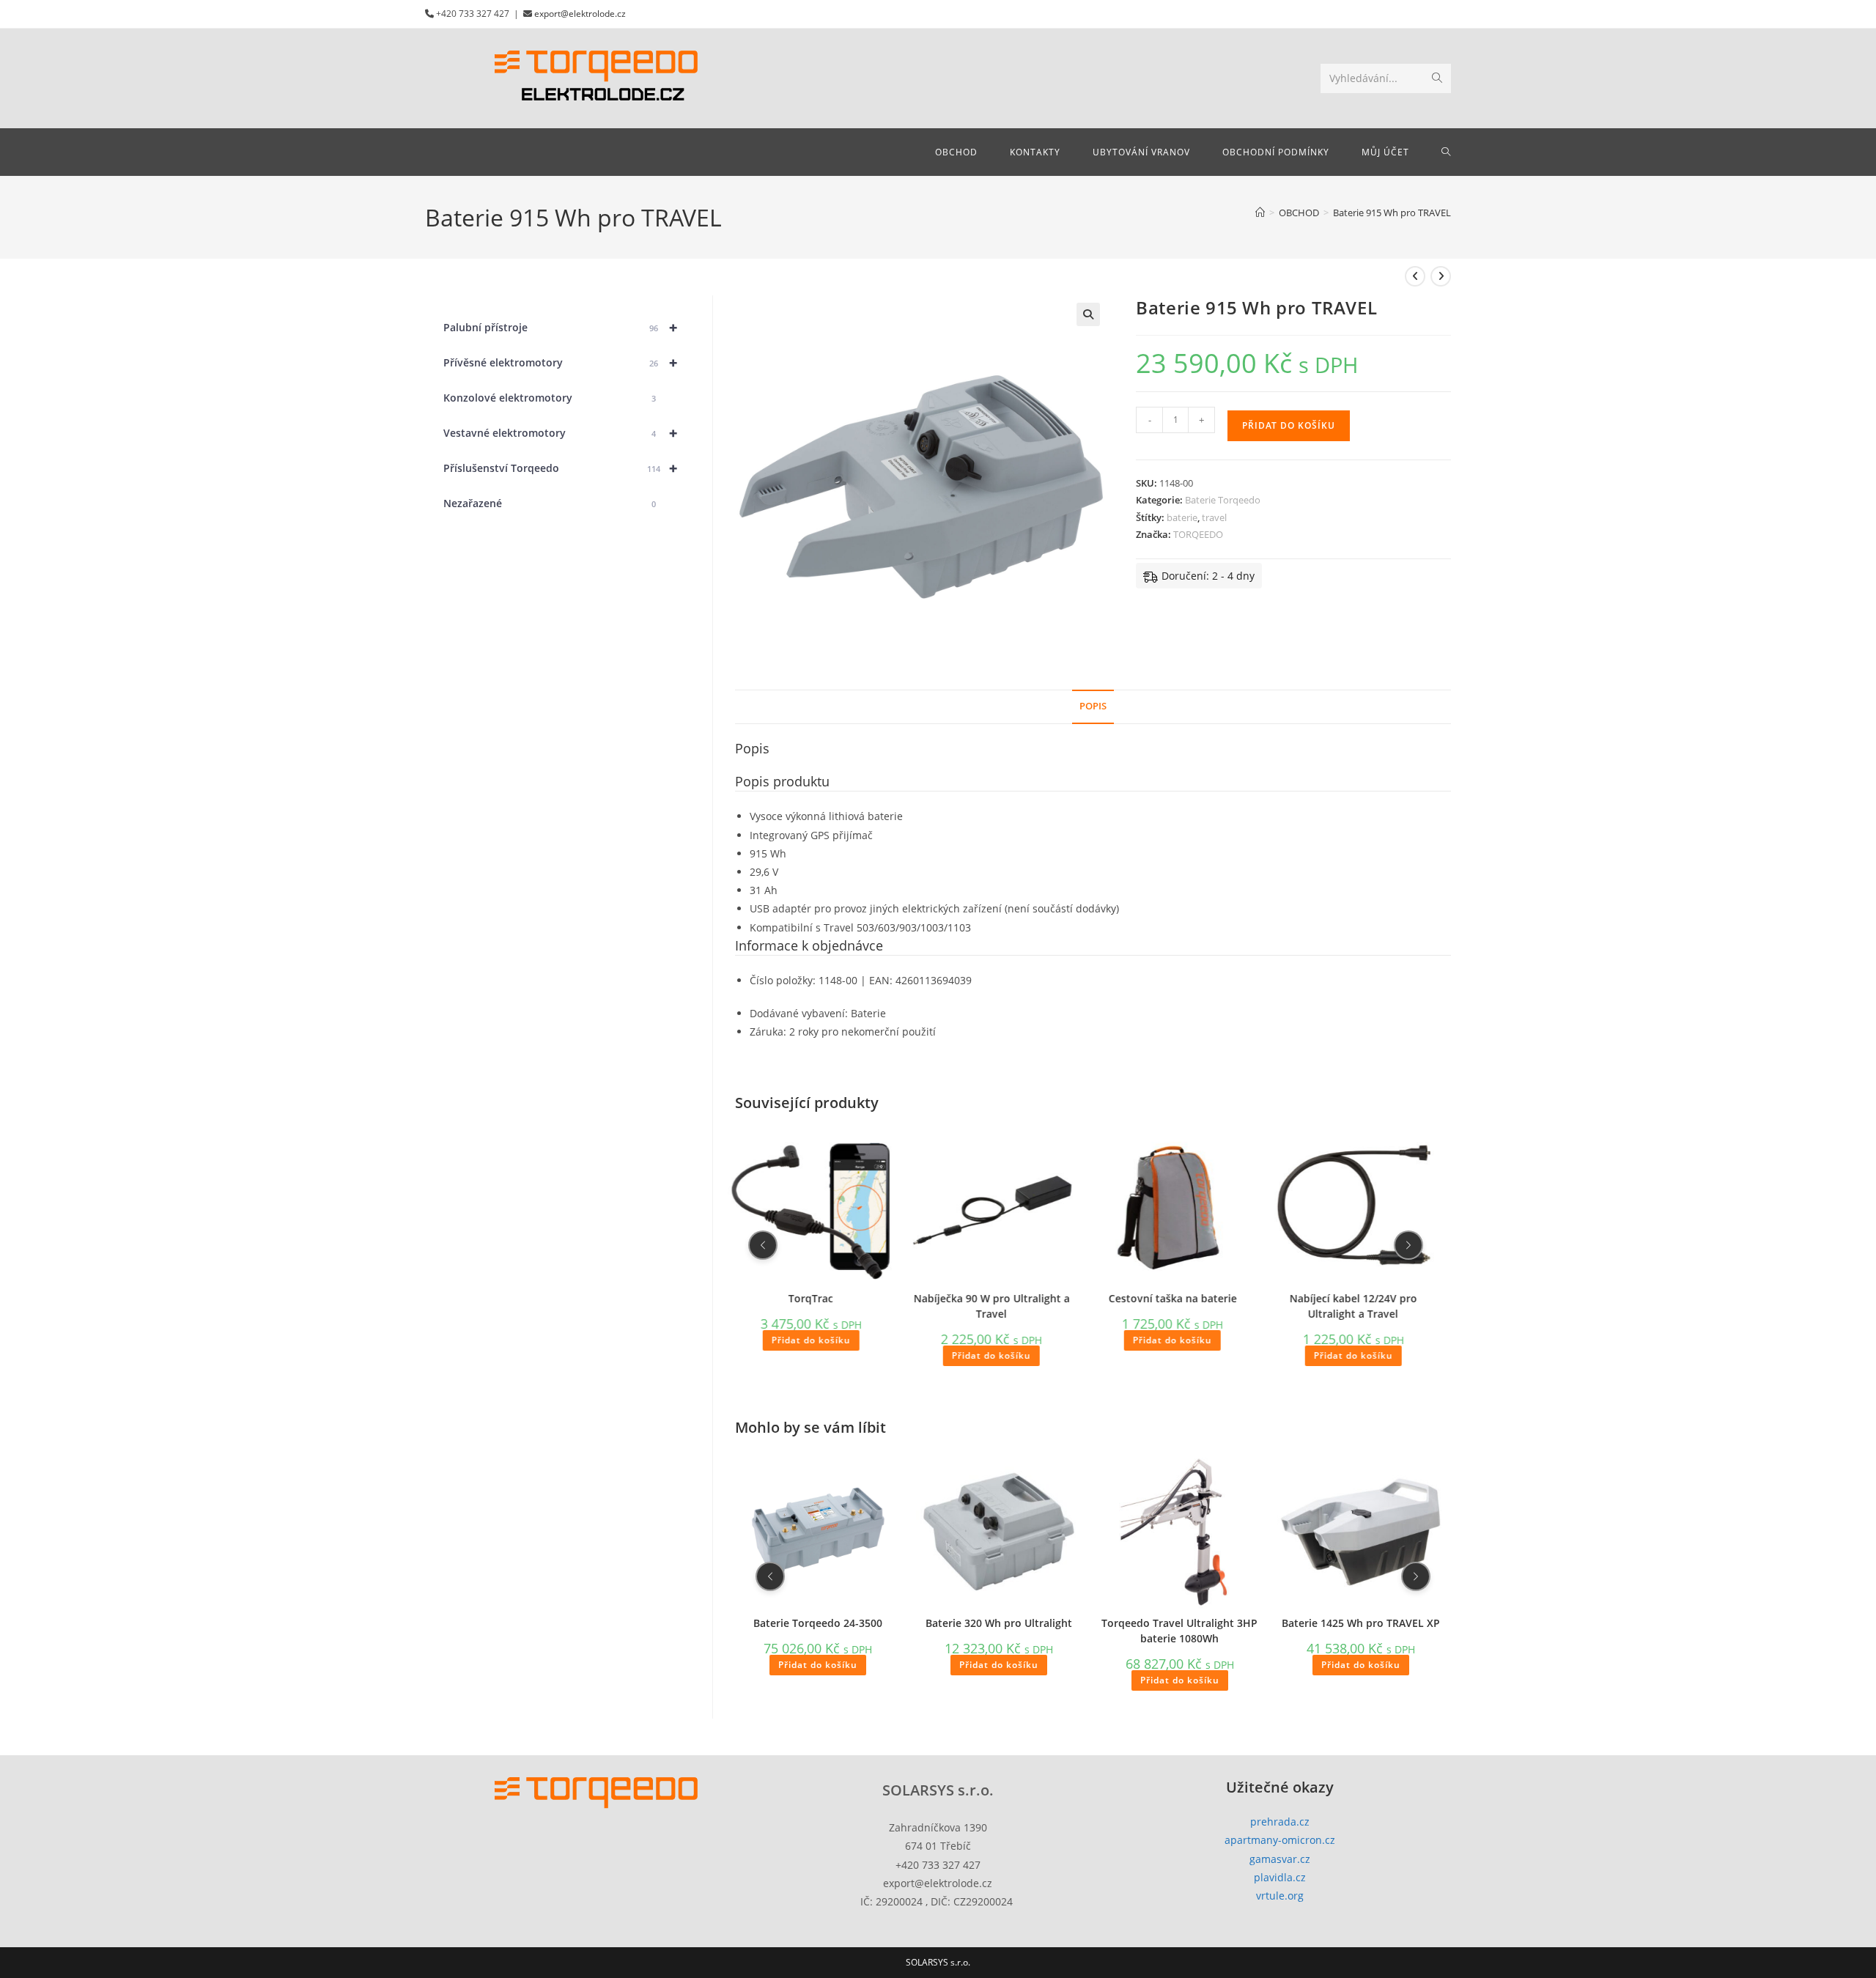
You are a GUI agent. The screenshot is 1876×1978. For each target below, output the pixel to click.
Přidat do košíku (1289, 425)
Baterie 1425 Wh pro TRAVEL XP (1361, 1622)
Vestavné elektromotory (560, 433)
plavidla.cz (1280, 1877)
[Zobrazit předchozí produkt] (1415, 276)
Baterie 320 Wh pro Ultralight (999, 1622)
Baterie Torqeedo (1223, 500)
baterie (1182, 517)
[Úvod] (1260, 213)
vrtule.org (1280, 1896)
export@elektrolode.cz (580, 14)
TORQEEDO (1198, 534)
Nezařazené (550, 503)
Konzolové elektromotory (550, 398)
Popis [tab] (1093, 706)
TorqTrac (811, 1298)
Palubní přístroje (560, 327)
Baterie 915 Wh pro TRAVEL (1392, 213)
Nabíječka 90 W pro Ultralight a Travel (992, 1305)
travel (1214, 517)
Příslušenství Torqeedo (560, 468)
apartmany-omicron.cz (1280, 1840)
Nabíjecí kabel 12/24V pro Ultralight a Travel (1354, 1305)
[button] (1088, 314)
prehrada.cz (1280, 1822)
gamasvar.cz (1280, 1859)
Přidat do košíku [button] (810, 1340)
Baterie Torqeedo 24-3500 (818, 1622)
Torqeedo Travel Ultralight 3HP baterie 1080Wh (1179, 1630)
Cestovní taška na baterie (1172, 1298)
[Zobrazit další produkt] (1441, 276)
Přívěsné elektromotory (560, 362)
